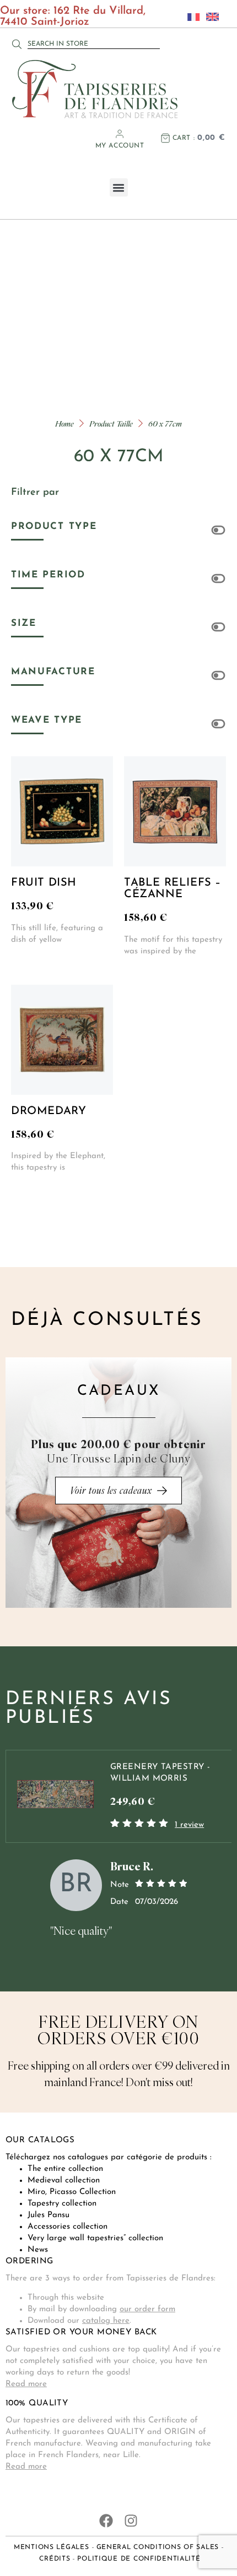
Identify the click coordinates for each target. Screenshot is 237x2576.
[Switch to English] (209, 17)
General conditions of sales (158, 2547)
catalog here (106, 2321)
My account (120, 146)
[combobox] (94, 44)
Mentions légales (52, 2547)
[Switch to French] (191, 17)
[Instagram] (131, 2521)
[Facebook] (106, 2521)
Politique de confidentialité (139, 2559)
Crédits (55, 2559)
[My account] (120, 134)
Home (64, 424)
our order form (147, 2309)
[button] (119, 187)
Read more (26, 2384)
